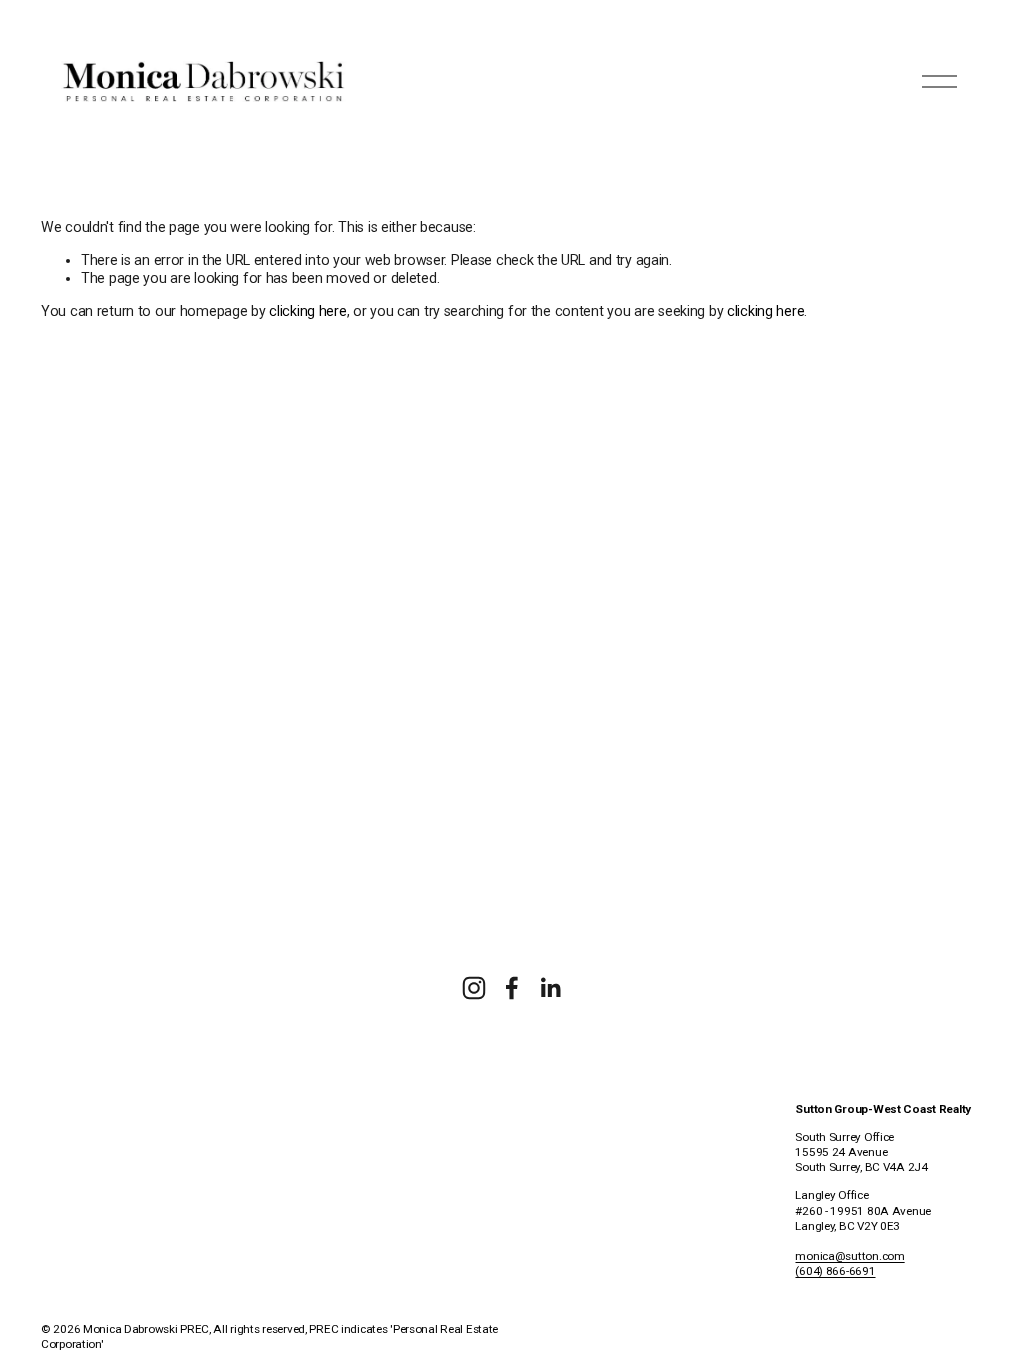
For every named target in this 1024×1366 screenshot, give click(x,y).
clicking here (307, 311)
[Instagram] (474, 988)
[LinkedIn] (550, 988)
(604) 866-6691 (835, 1271)
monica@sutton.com (849, 1256)
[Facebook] (512, 988)
